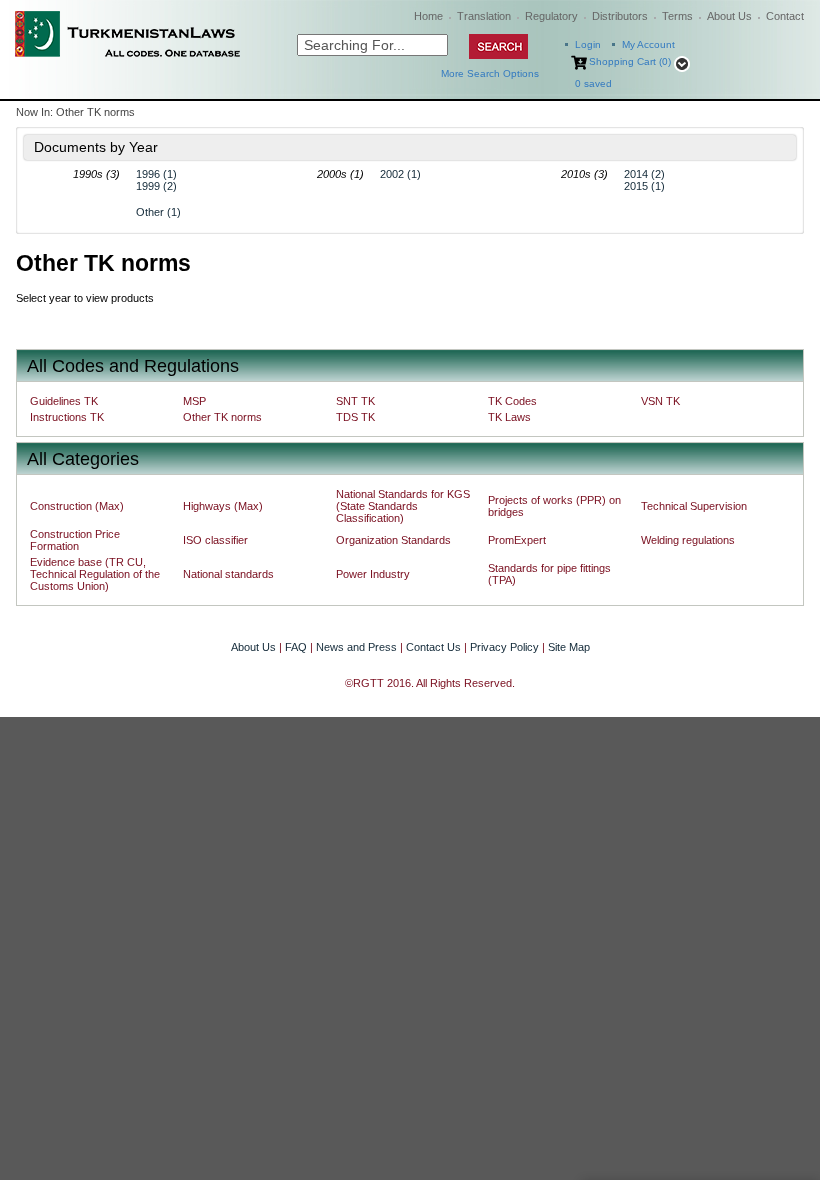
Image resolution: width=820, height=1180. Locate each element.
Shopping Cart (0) (630, 61)
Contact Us (433, 647)
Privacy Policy (504, 647)
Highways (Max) (223, 506)
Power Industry (373, 574)
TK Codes (512, 401)
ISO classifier (215, 540)
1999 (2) (156, 186)
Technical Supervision (694, 506)
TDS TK (355, 417)
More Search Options (490, 73)
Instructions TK (67, 417)
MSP (194, 401)
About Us (729, 16)
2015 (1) (644, 186)
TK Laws (509, 417)
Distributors (620, 16)
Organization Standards (393, 540)
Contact (785, 16)
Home (428, 16)
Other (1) (158, 212)
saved (593, 83)
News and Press (356, 647)
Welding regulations (688, 540)
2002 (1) (400, 174)
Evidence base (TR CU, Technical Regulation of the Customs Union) (95, 574)
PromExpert (517, 540)
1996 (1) (156, 174)
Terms (677, 16)
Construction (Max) (77, 506)
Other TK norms (222, 417)
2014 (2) (644, 174)
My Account (648, 44)
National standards (228, 574)
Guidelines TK (64, 401)
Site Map (569, 647)
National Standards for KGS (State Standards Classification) (403, 506)
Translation (484, 16)
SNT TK (355, 401)
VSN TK (660, 401)
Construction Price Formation (75, 540)
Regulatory (551, 16)
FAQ (296, 647)
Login (588, 44)
